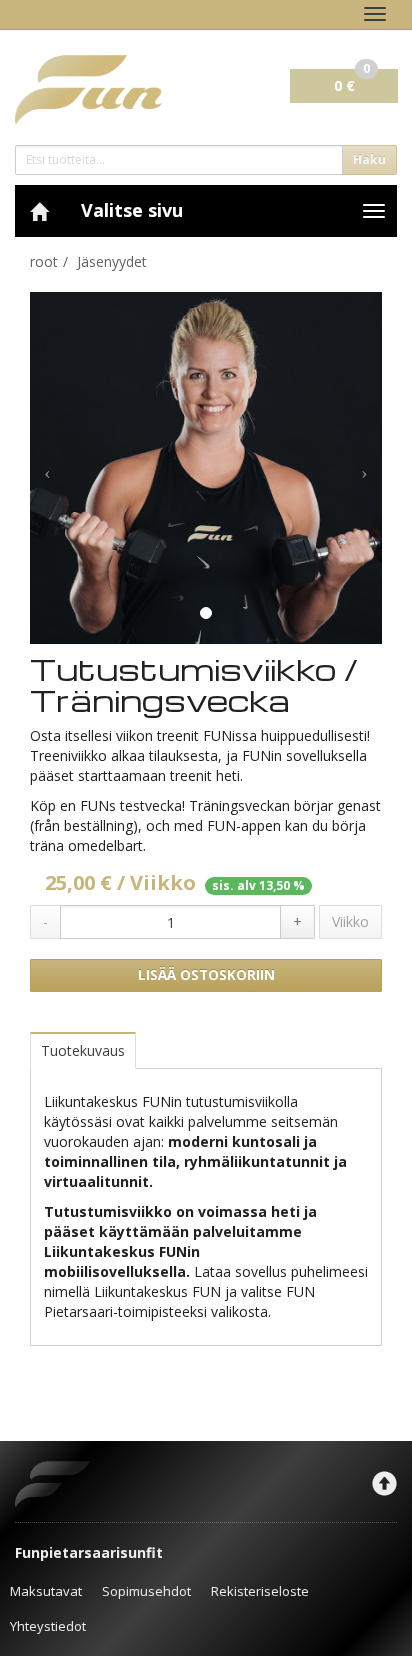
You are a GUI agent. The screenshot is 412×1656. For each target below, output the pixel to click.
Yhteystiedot (48, 1626)
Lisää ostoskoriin (206, 975)
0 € (352, 82)
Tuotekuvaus (83, 1050)
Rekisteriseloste (260, 1591)
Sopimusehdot (146, 1591)
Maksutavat (46, 1591)
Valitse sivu (132, 210)
